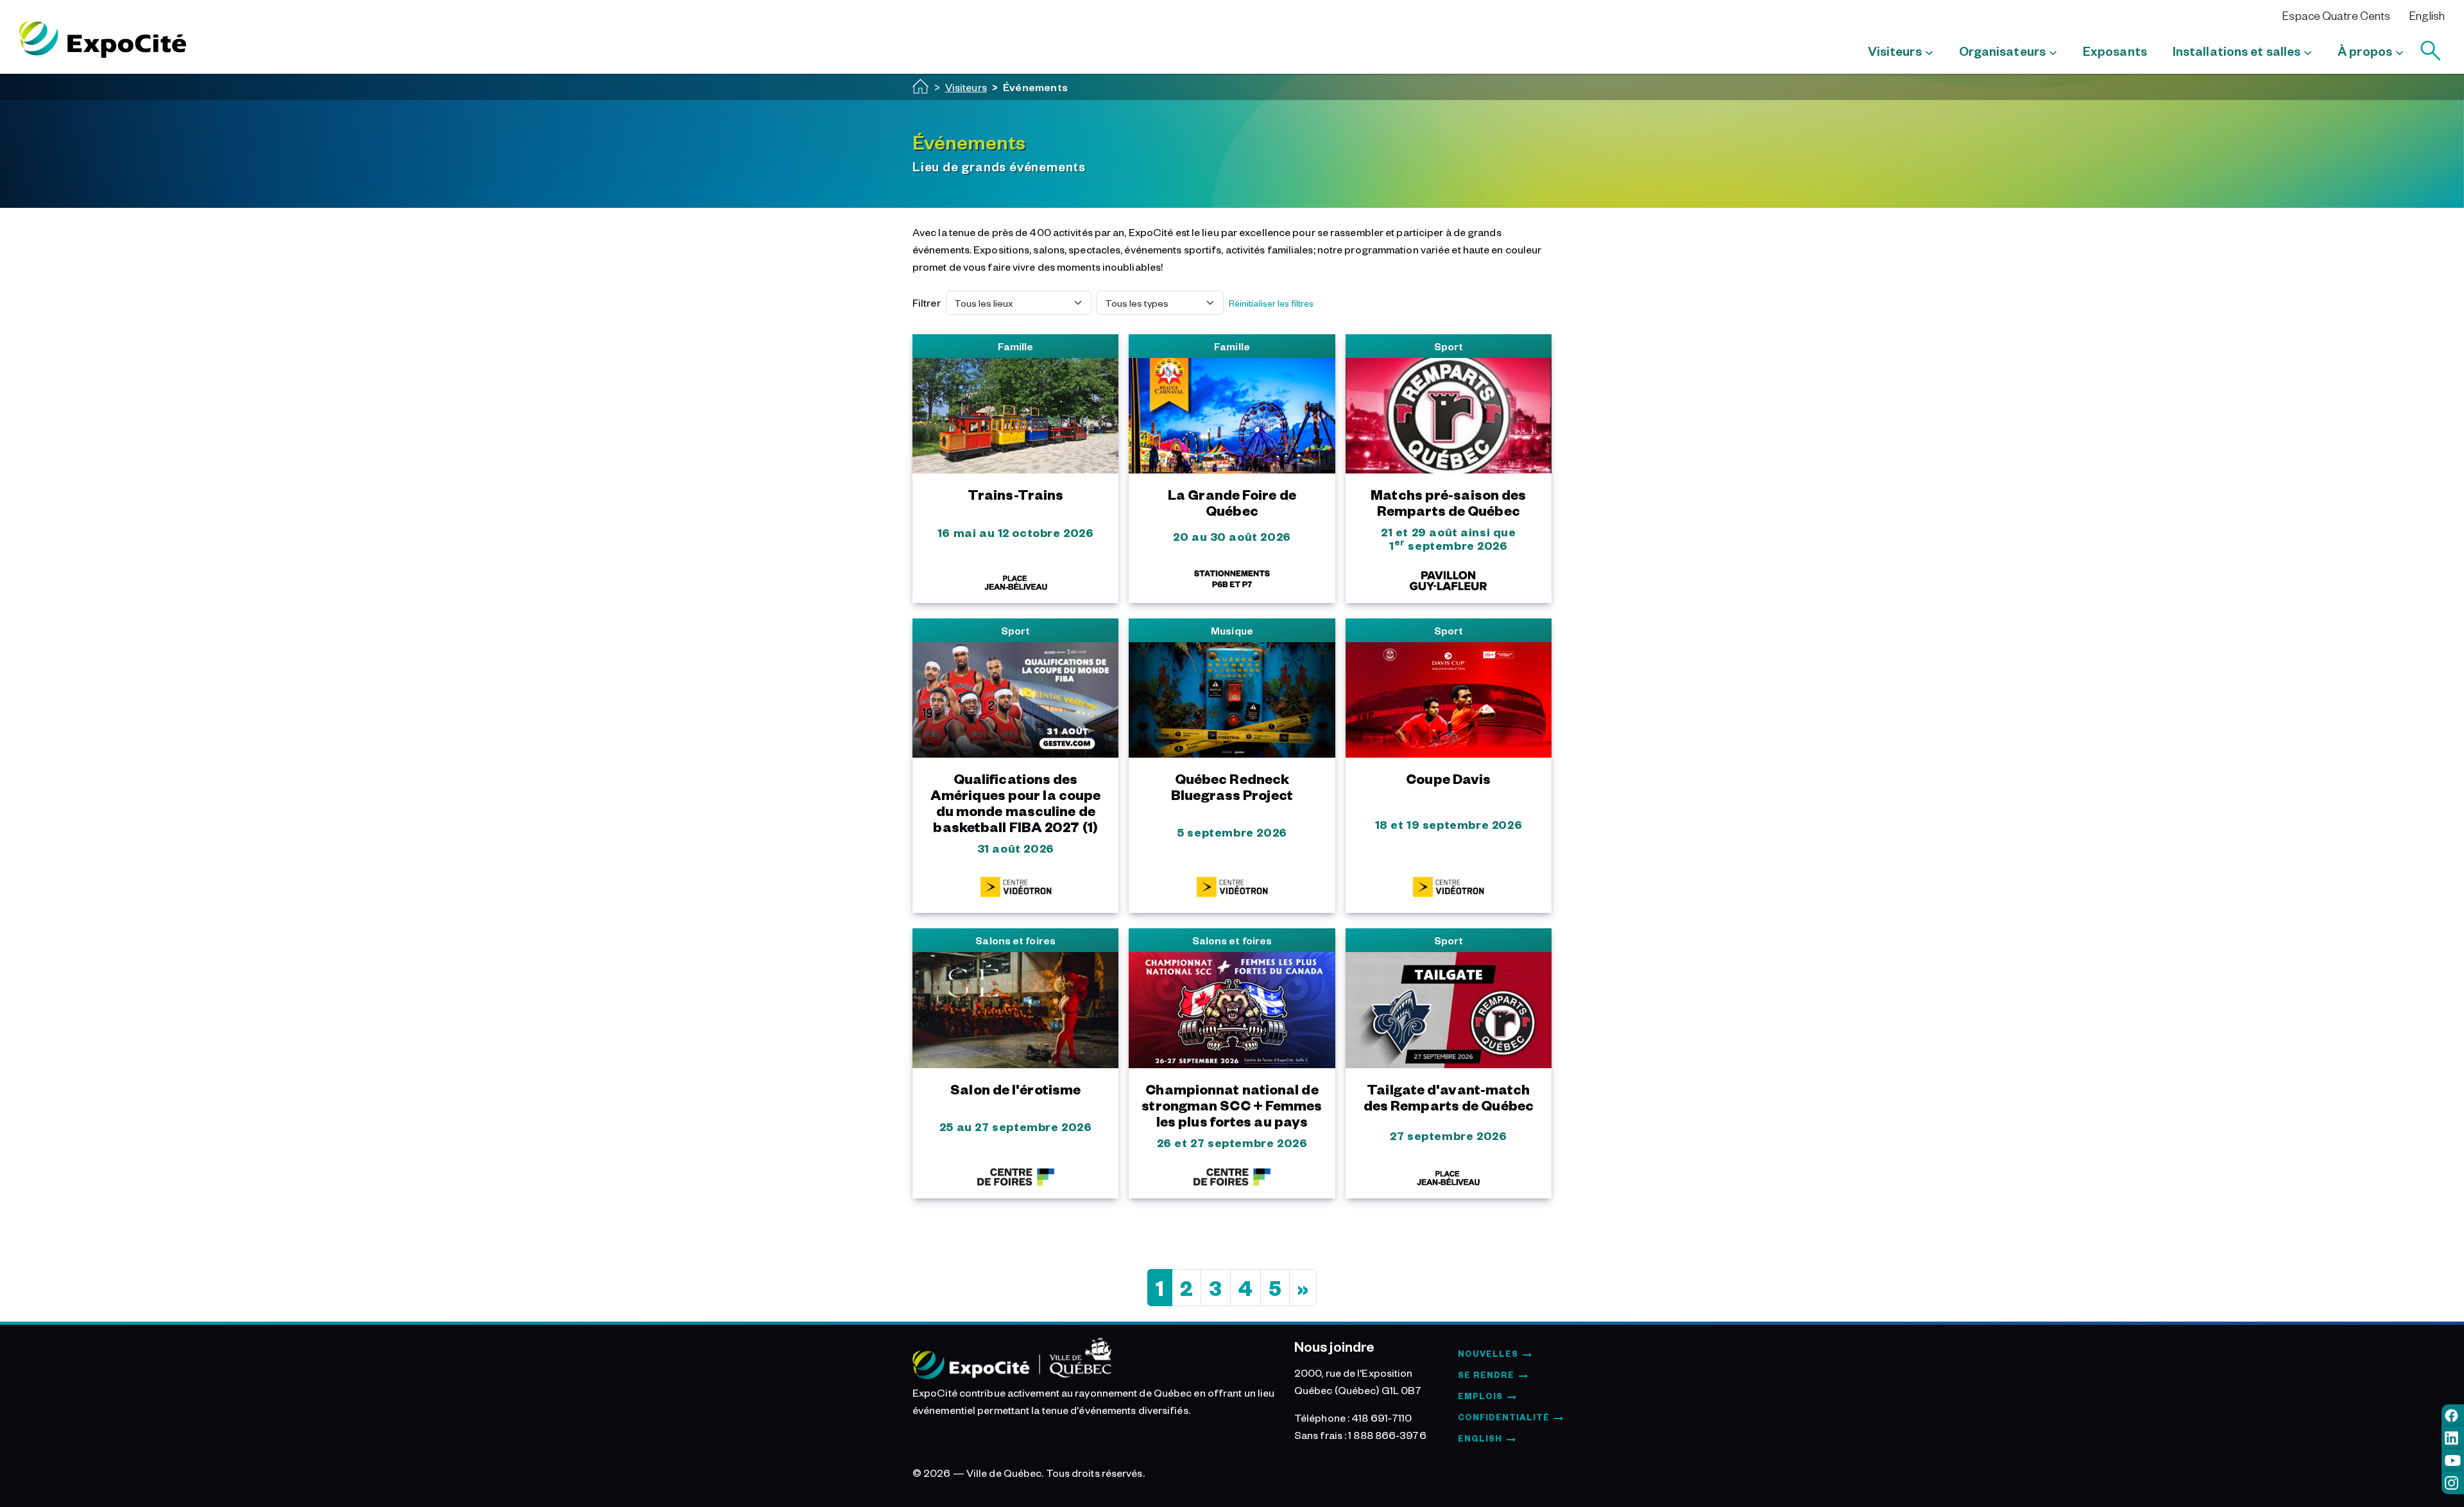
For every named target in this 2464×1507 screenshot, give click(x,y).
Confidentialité (1504, 1417)
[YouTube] (2453, 1460)
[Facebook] (2453, 1416)
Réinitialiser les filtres (1271, 303)
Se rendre (1486, 1375)
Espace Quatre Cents (2336, 15)
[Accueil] (921, 86)
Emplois (1480, 1396)
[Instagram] (2453, 1483)
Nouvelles (1488, 1354)
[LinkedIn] (2453, 1438)
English (2427, 15)
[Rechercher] (2431, 51)
